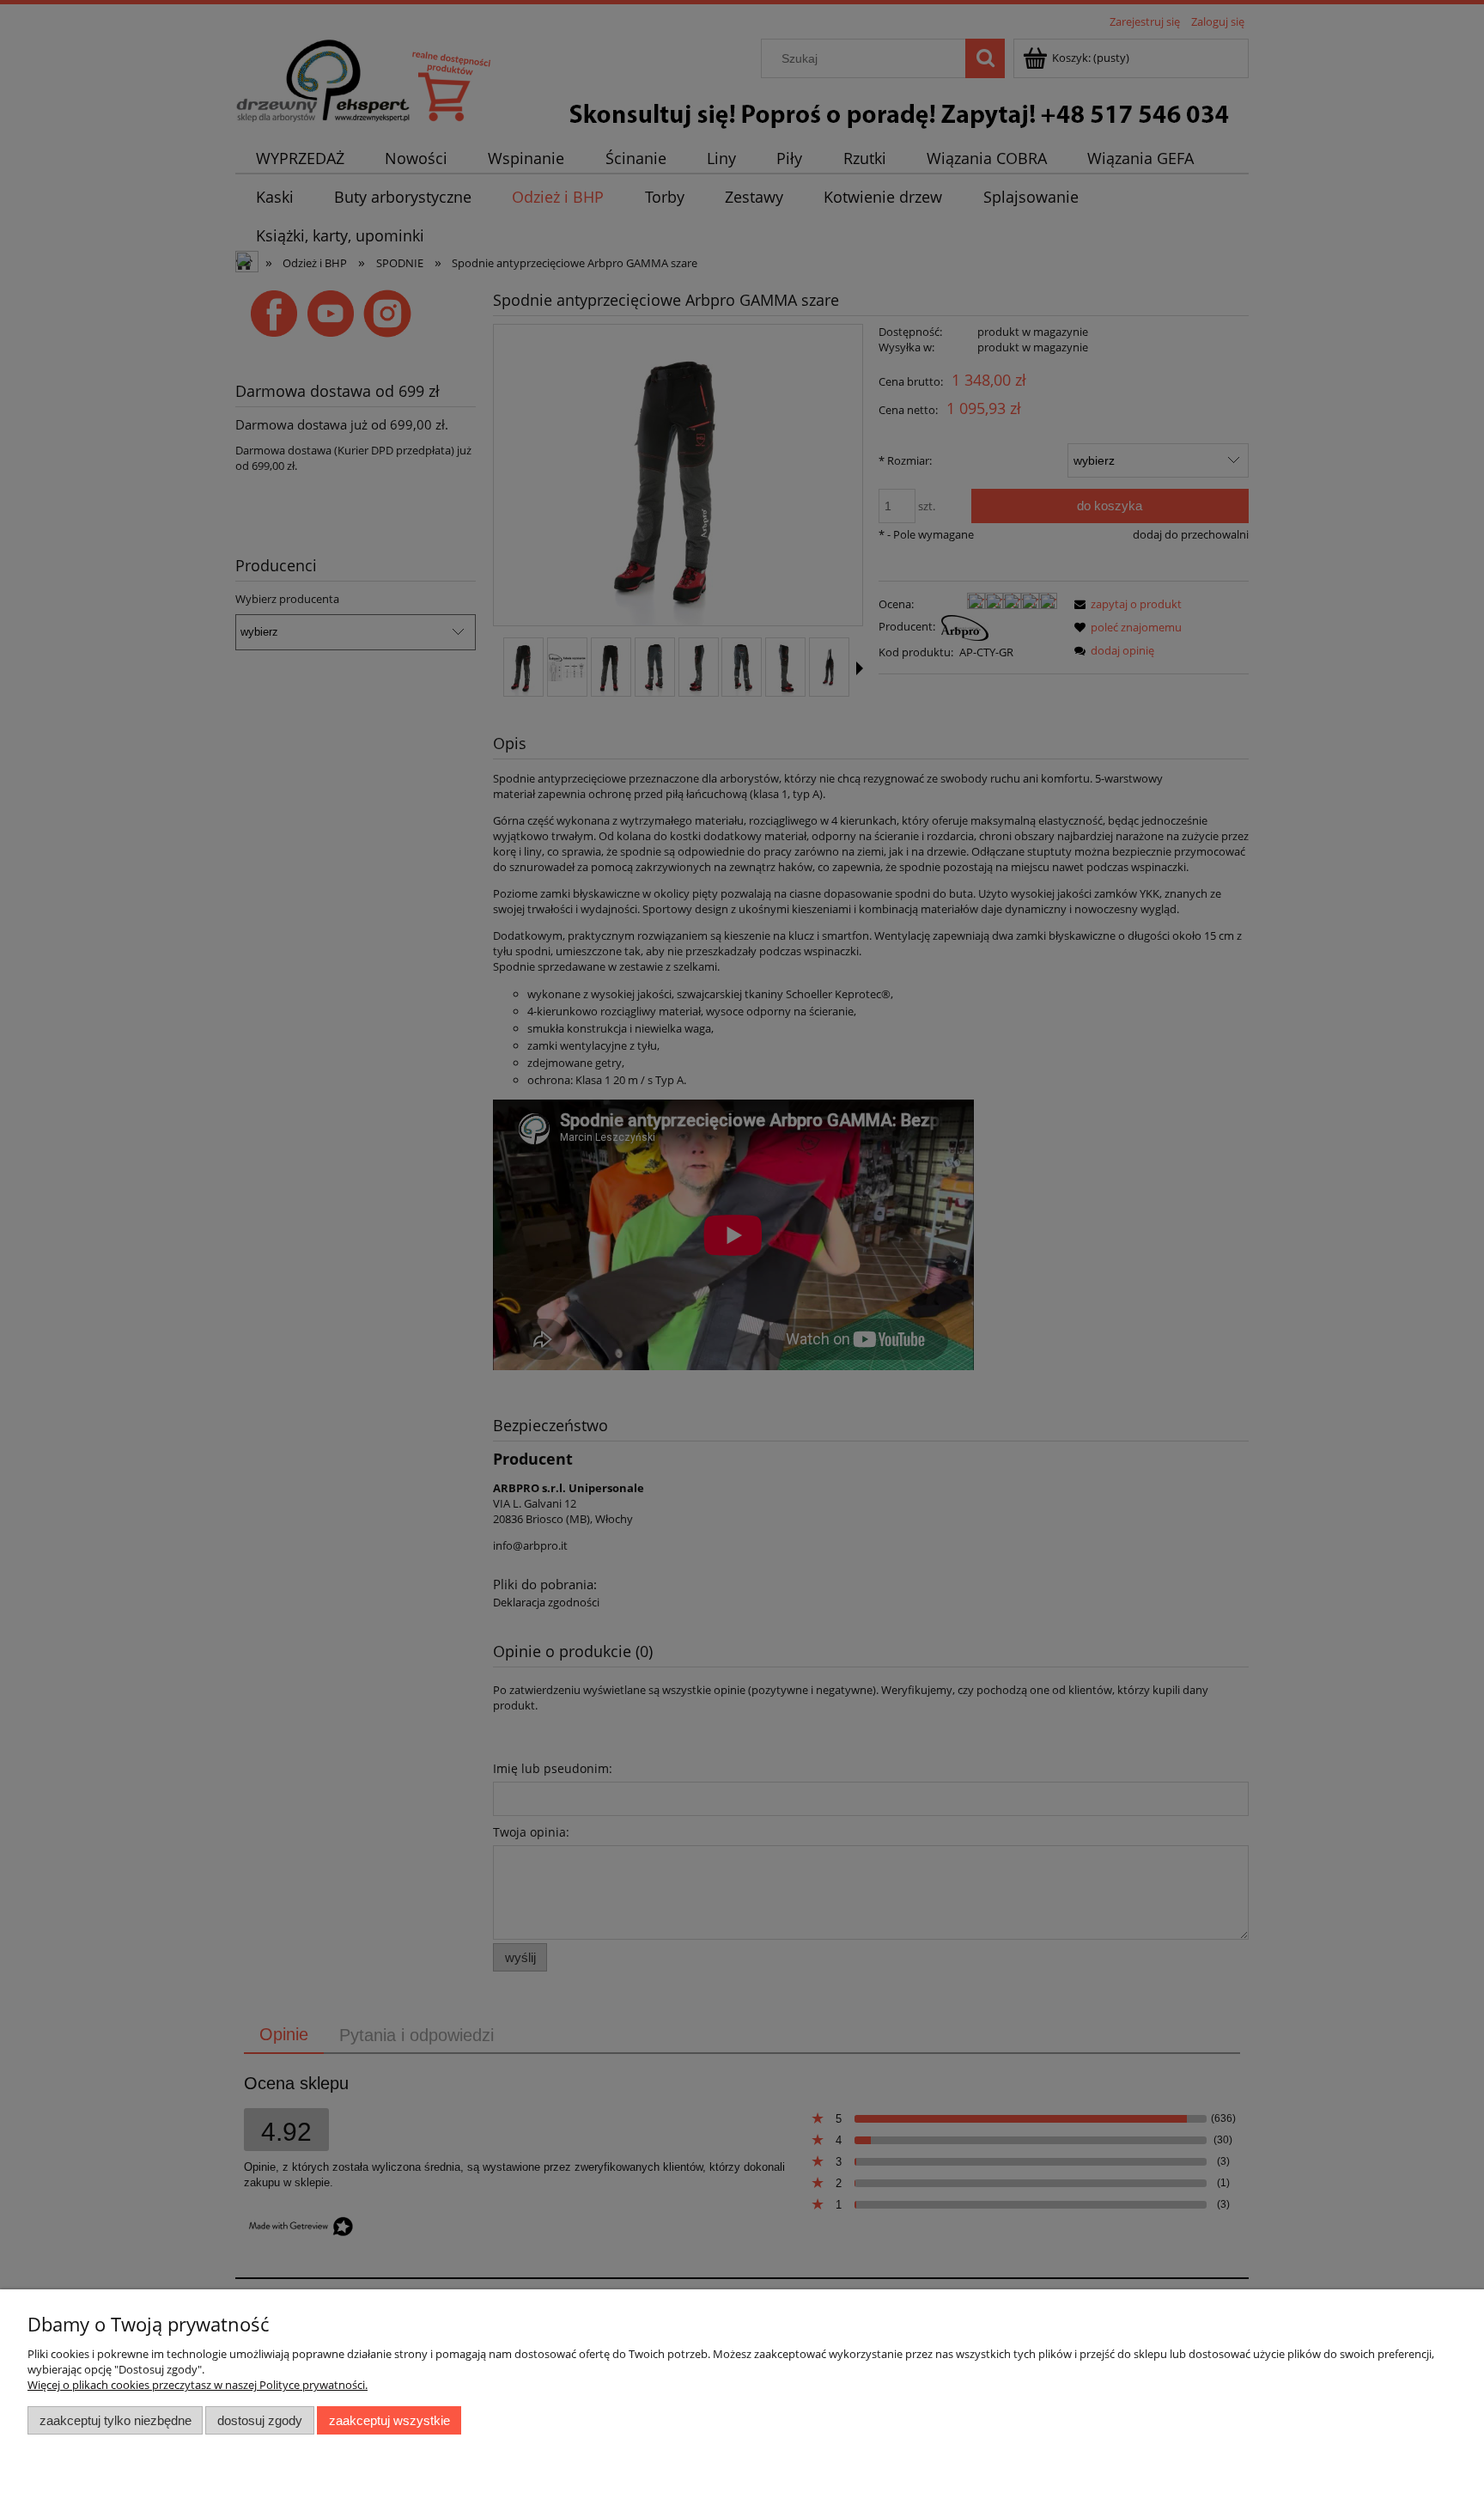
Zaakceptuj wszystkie (389, 2420)
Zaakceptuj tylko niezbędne (116, 2420)
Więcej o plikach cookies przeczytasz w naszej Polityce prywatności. (198, 2385)
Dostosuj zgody (260, 2420)
